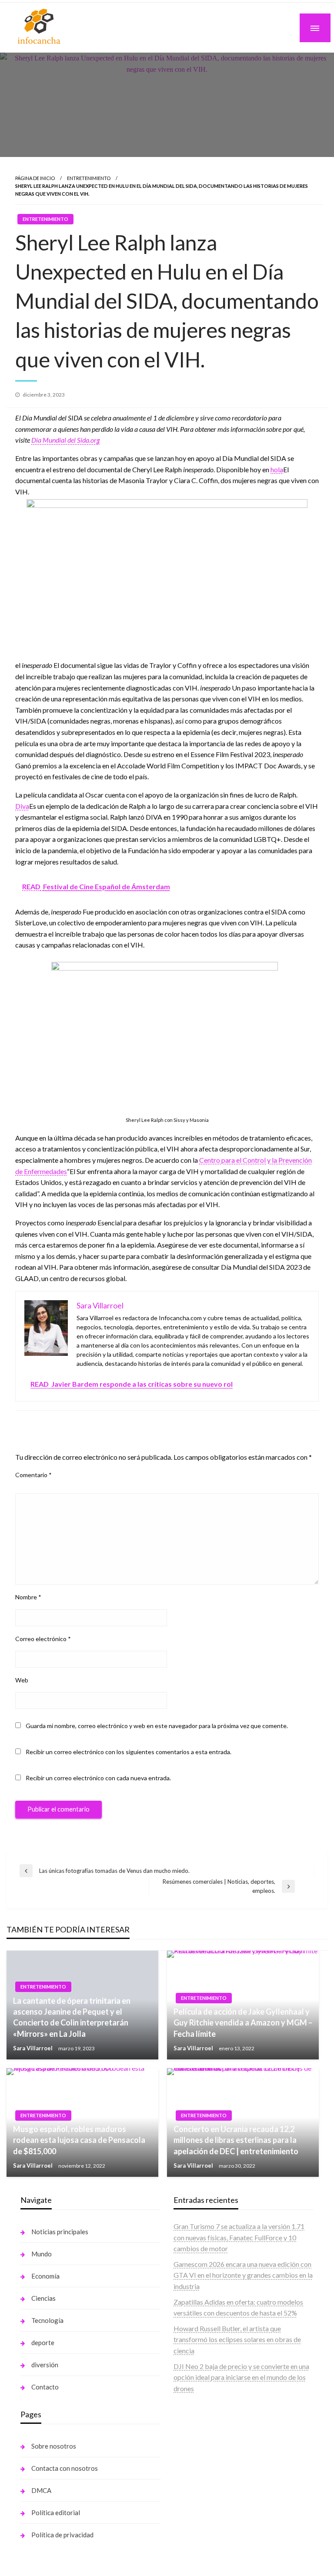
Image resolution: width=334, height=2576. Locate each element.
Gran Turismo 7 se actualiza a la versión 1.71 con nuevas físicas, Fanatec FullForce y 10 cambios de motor (239, 2237)
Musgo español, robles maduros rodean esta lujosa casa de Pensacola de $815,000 (79, 2140)
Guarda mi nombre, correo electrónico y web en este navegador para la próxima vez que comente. (157, 1726)
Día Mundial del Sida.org (65, 440)
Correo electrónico (43, 1639)
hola (277, 469)
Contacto (45, 2387)
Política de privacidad (62, 2535)
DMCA (41, 2490)
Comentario (33, 1475)
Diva (22, 806)
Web (22, 1680)
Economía (45, 2276)
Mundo (42, 2254)
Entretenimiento (89, 178)
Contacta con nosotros (65, 2468)
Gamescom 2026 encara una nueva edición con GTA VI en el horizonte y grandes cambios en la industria (243, 2275)
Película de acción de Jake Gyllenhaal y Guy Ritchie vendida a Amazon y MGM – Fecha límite (243, 2022)
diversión (45, 2365)
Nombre (28, 1597)
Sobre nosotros (54, 2446)
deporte (43, 2342)
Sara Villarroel (33, 2048)
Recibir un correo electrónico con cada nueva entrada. (98, 1778)
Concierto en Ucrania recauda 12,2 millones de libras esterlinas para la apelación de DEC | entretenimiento (236, 2140)
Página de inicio (35, 178)
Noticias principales (60, 2232)
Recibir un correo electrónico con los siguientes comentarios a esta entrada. (129, 1752)
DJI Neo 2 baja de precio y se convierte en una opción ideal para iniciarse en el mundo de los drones (241, 2377)
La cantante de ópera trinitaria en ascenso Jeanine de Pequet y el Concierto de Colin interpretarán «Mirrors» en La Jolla (72, 2017)
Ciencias (43, 2298)
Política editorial (56, 2513)
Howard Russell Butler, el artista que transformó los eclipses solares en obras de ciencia (237, 2339)
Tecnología (47, 2320)
